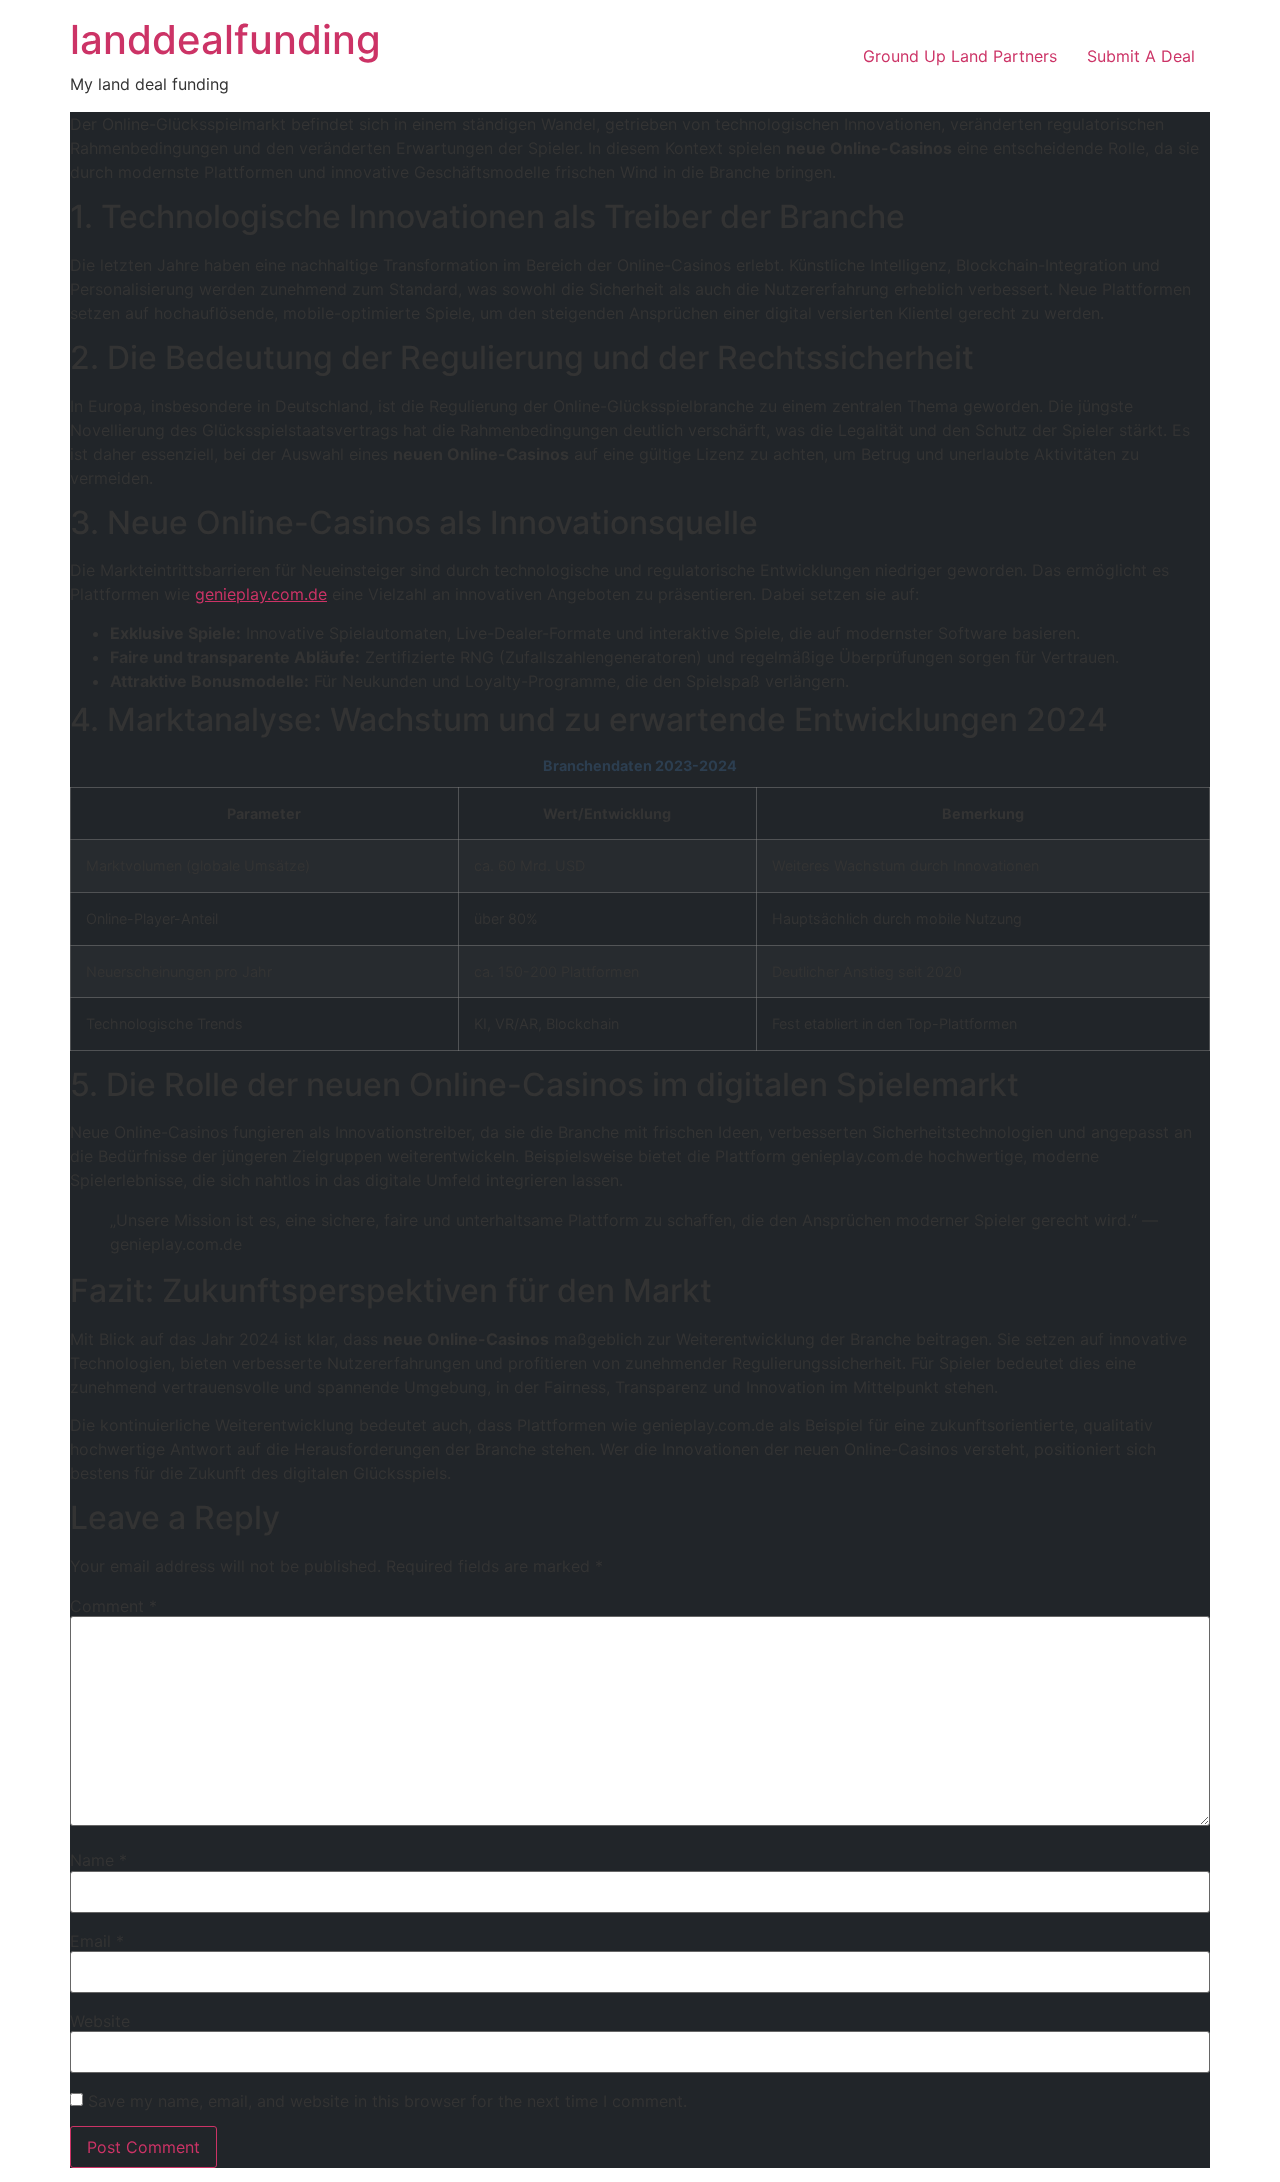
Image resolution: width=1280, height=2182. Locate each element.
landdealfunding (225, 39)
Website (100, 2021)
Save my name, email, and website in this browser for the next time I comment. (387, 2101)
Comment (113, 1606)
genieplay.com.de (261, 594)
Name (98, 1860)
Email (97, 1941)
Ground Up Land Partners (960, 56)
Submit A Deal (1141, 56)
